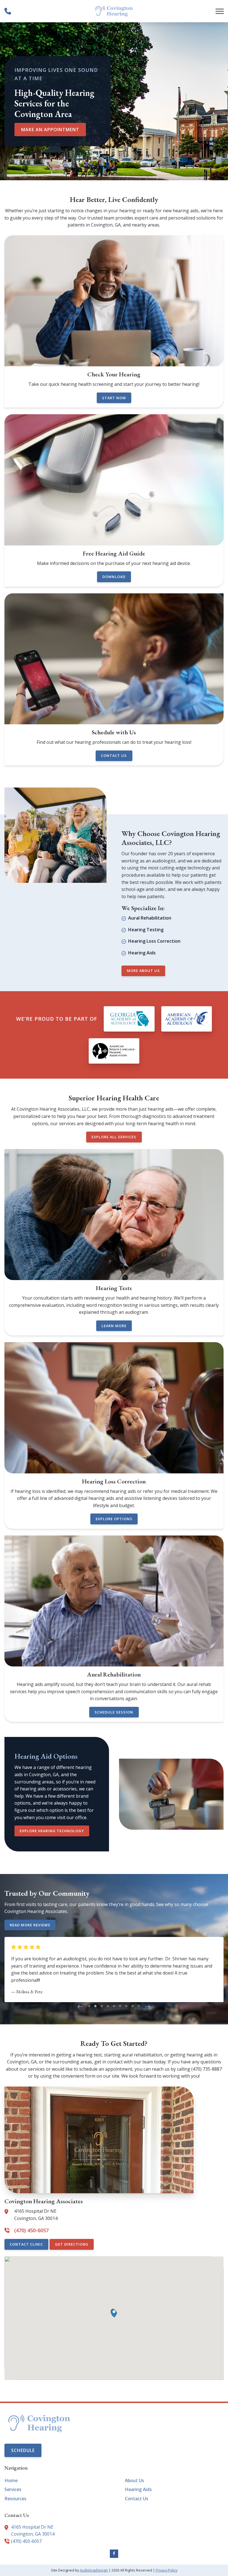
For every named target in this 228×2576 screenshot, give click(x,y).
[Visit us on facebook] (114, 2554)
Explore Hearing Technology (52, 1831)
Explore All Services (114, 1137)
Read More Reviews (30, 1925)
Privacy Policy (167, 2570)
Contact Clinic (26, 2244)
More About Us (143, 971)
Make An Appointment (50, 130)
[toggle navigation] (220, 11)
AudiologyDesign (94, 2570)
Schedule (23, 2450)
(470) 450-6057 (26, 2541)
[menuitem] (54, 2481)
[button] (80, 2007)
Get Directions (72, 2244)
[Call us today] (8, 11)
